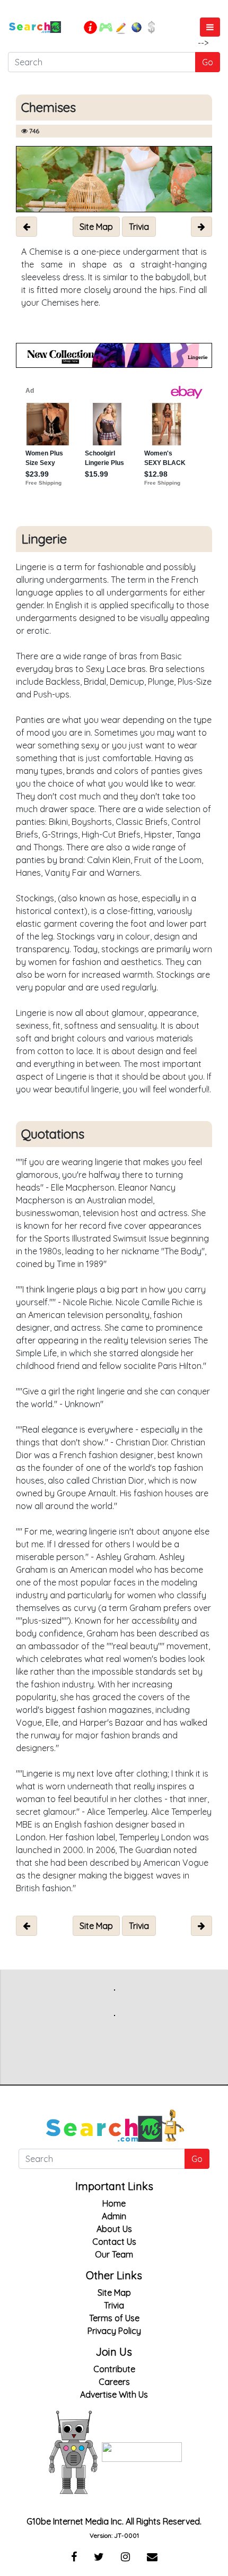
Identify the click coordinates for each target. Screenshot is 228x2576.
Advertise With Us (114, 2394)
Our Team (114, 2254)
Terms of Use (114, 2318)
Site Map (114, 2293)
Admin (114, 2216)
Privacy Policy (114, 2331)
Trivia (114, 2305)
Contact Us (114, 2242)
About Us (114, 2229)
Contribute (114, 2369)
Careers (114, 2382)
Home (114, 2203)
